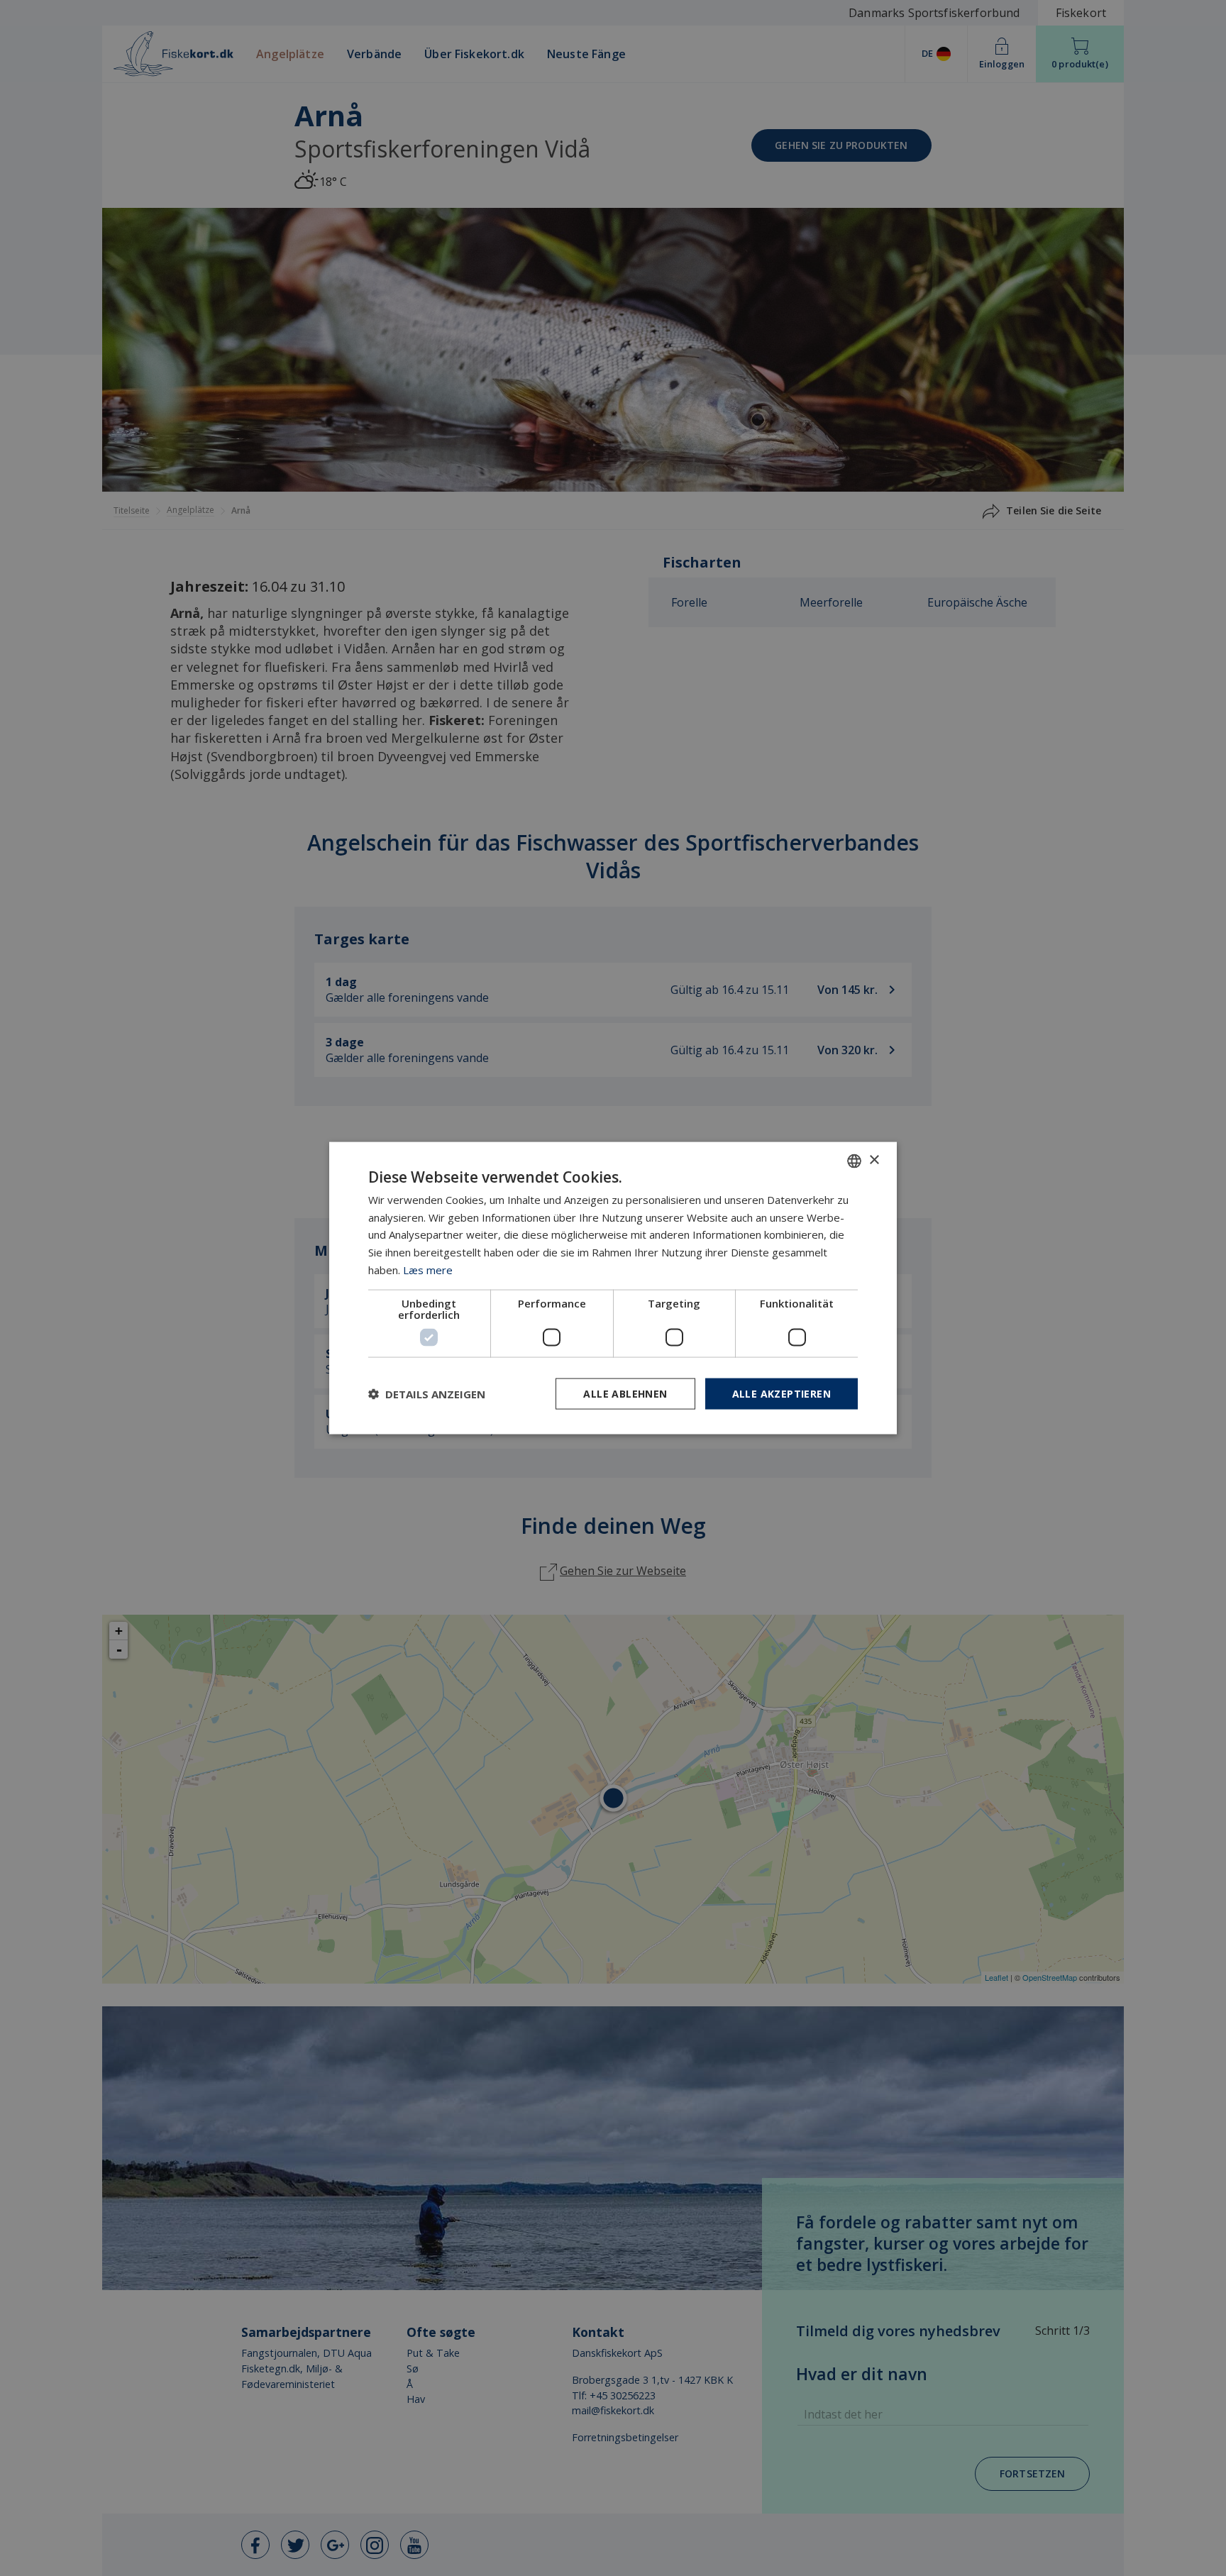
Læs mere (428, 1269)
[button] (427, 1394)
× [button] (874, 1160)
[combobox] (854, 1161)
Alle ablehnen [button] (625, 1393)
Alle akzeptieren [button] (782, 1393)
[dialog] (613, 1288)
